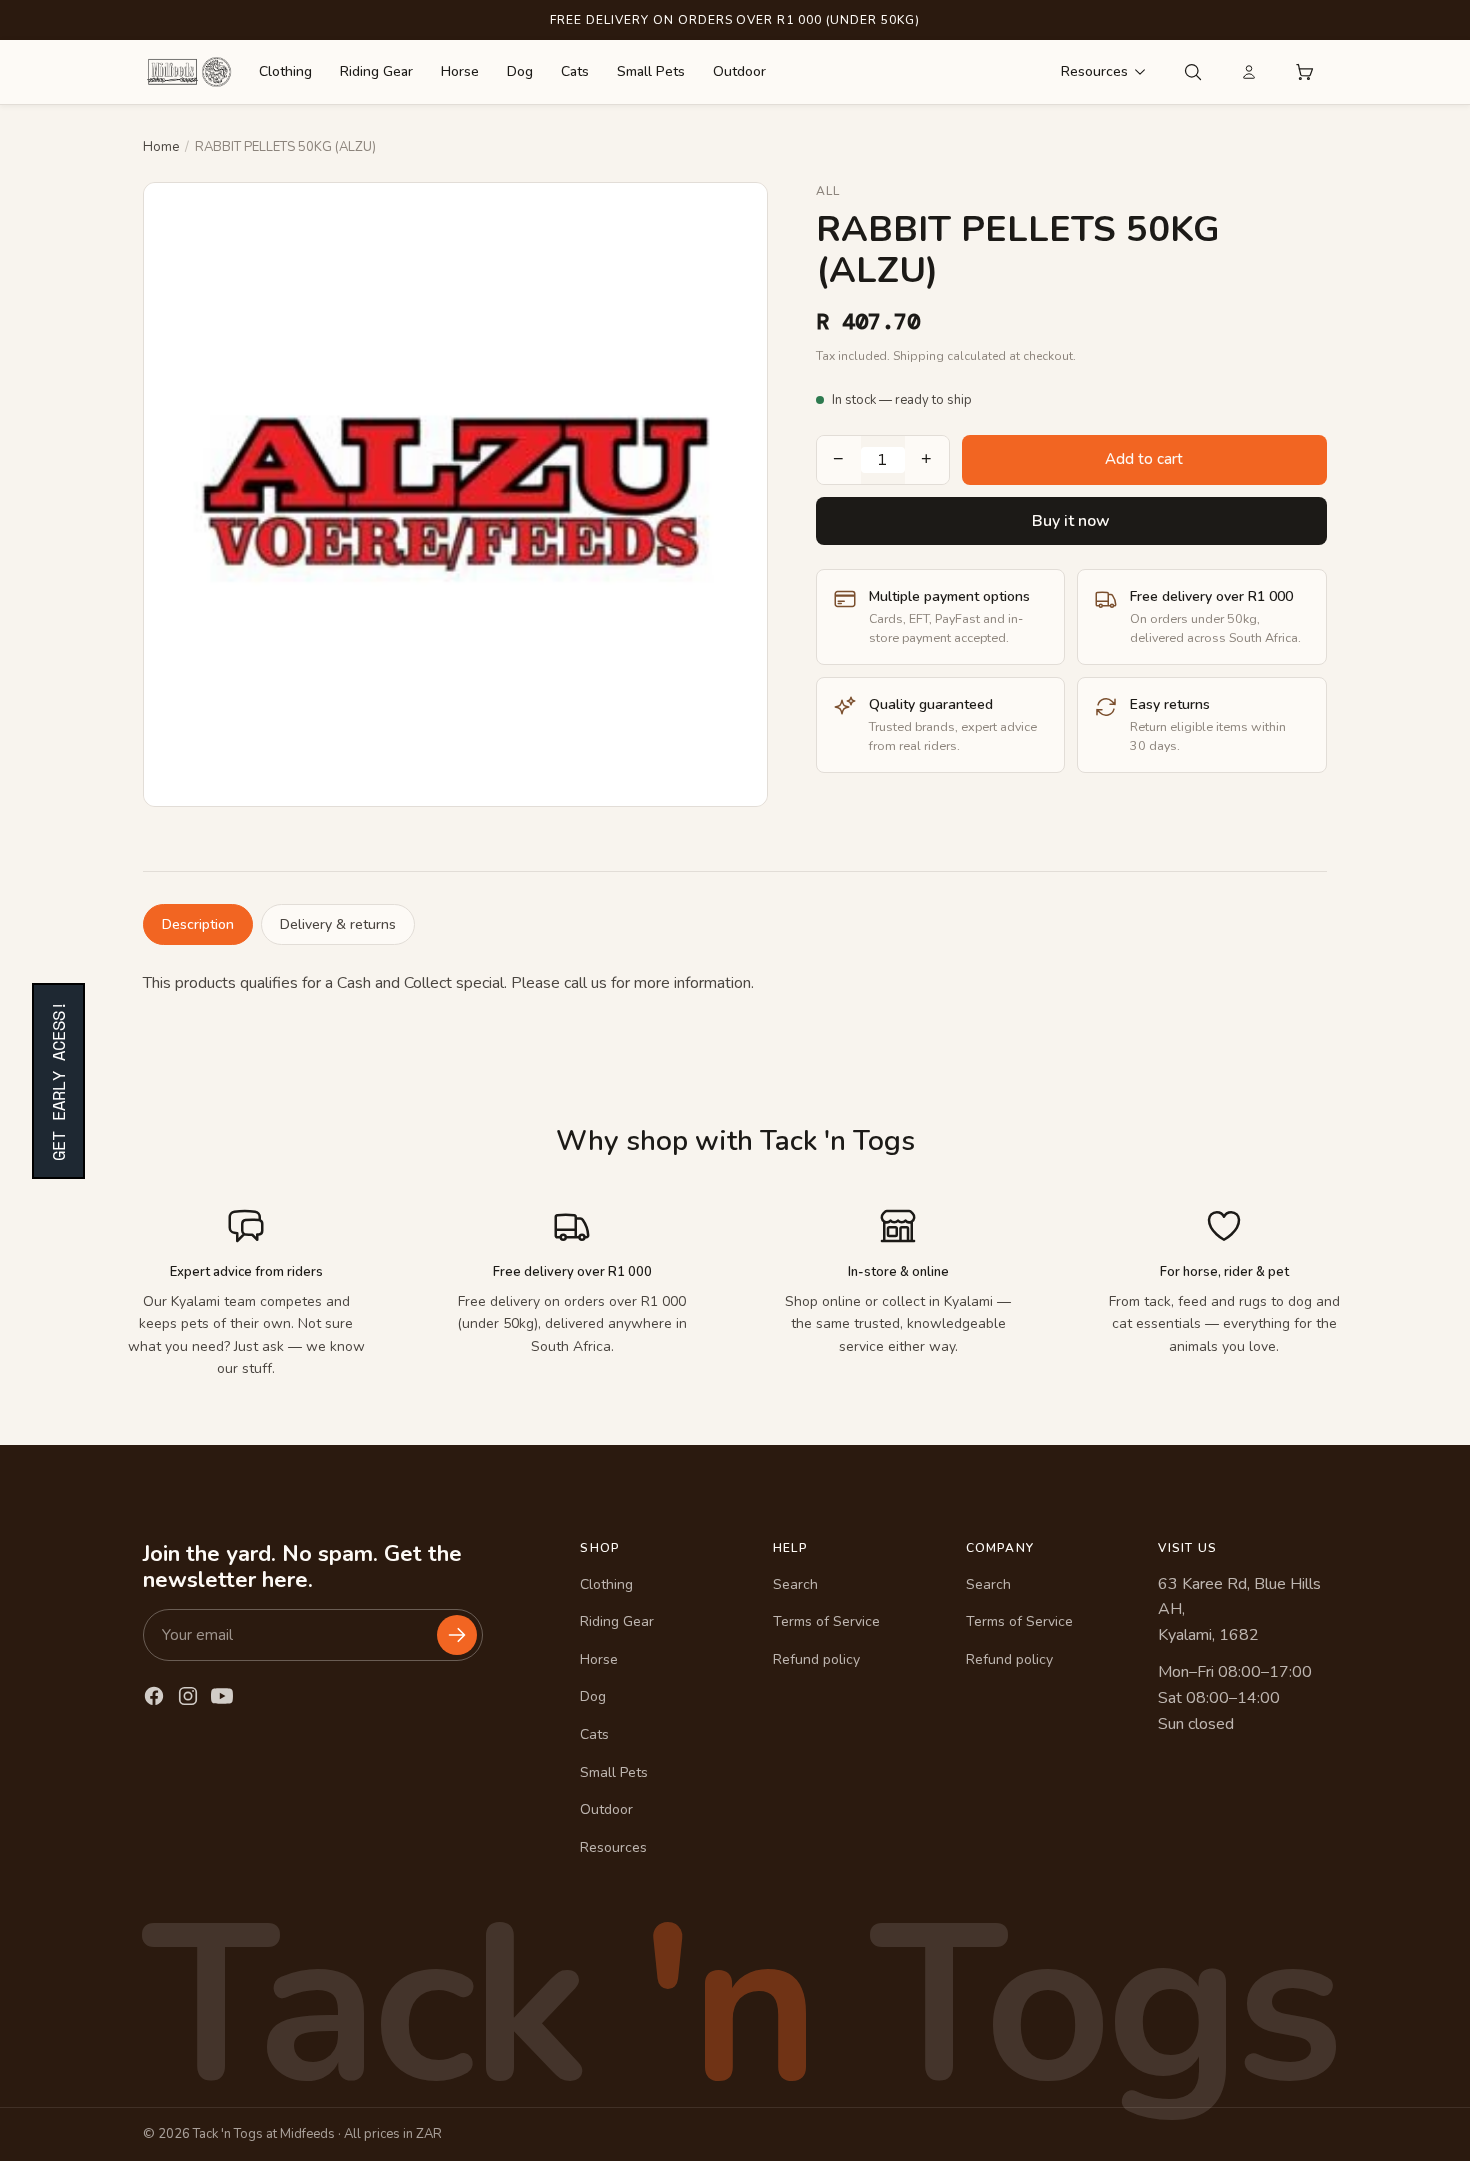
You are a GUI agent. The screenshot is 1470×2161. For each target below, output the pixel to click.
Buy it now (1071, 521)
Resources (1094, 71)
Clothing (285, 71)
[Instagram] (188, 1696)
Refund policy (816, 1659)
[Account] (1249, 72)
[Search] (1193, 72)
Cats (575, 71)
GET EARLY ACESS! (58, 1081)
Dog (520, 71)
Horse (460, 71)
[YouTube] (222, 1696)
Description (198, 924)
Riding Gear (376, 71)
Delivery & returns (338, 924)
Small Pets (651, 71)
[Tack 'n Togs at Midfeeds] (189, 72)
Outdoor (739, 71)
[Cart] (1305, 72)
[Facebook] (154, 1696)
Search (795, 1584)
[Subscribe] (457, 1635)
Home (161, 147)
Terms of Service (826, 1621)
